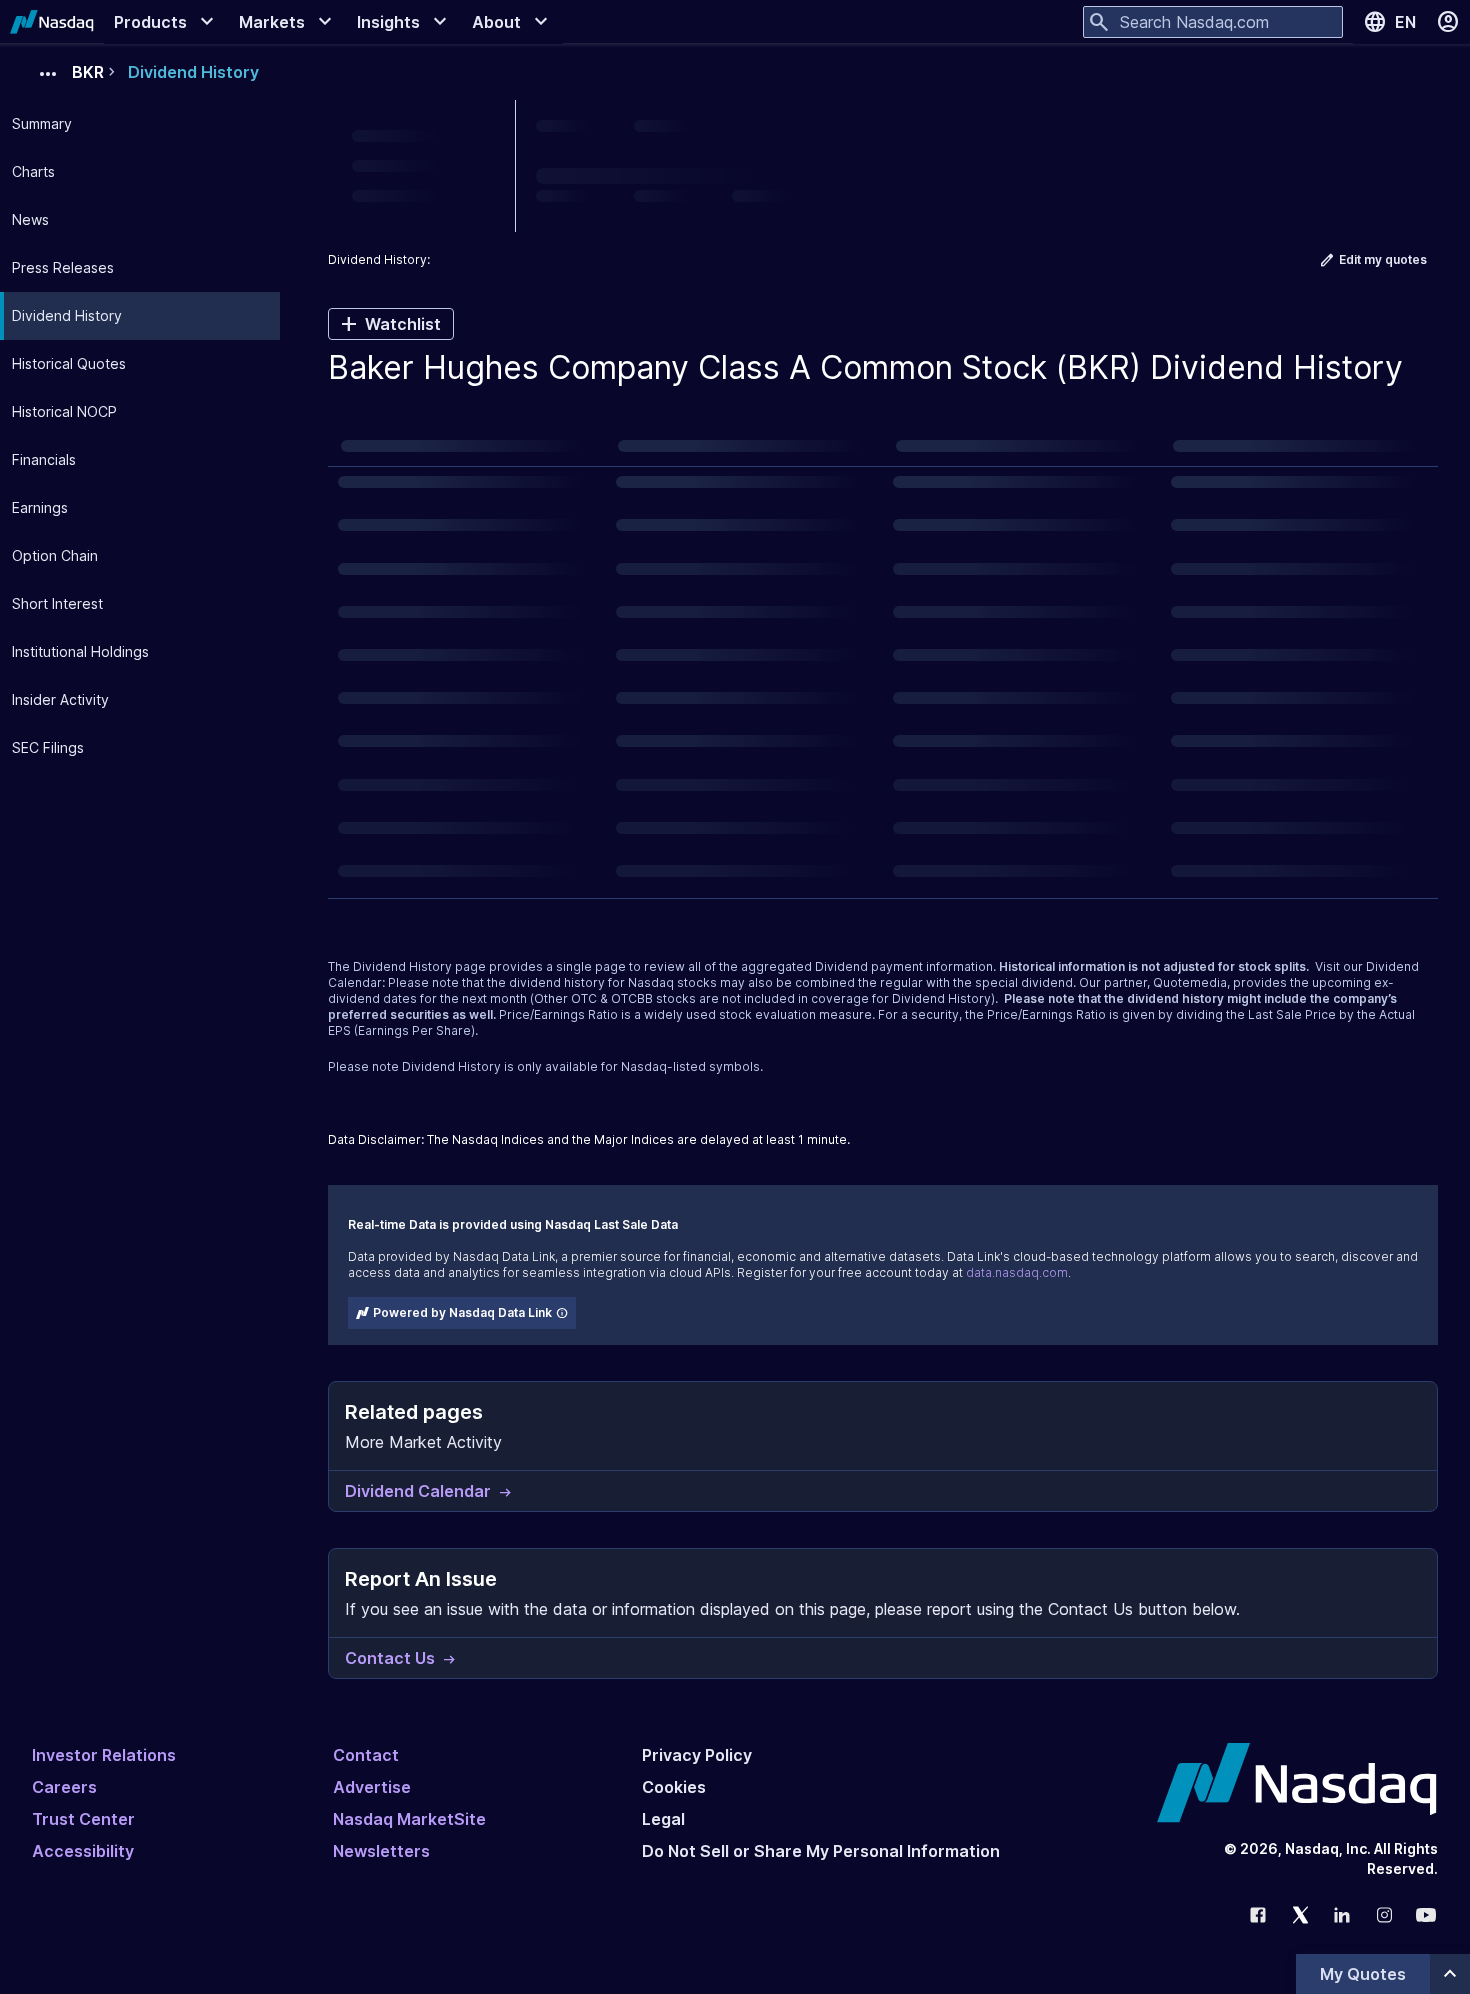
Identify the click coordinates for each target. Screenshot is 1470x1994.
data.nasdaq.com (1017, 1272)
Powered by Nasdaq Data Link (462, 1312)
